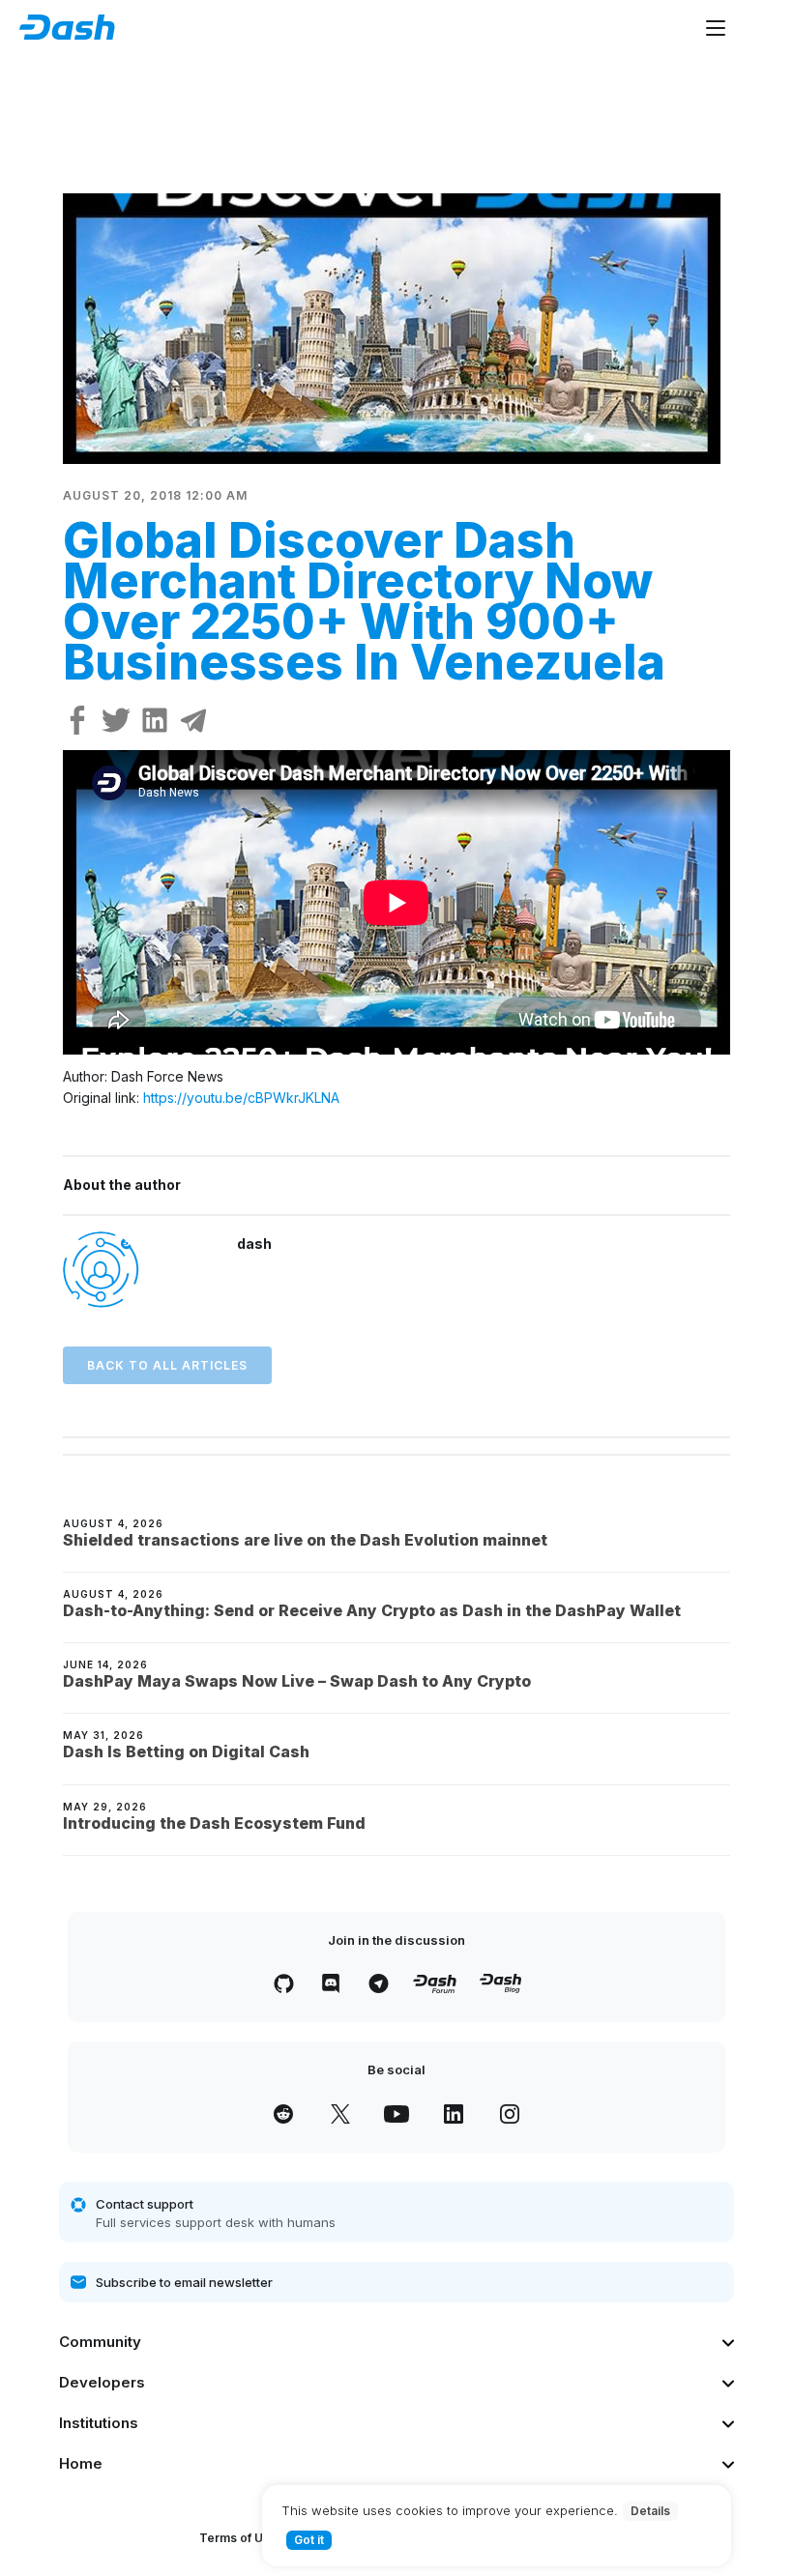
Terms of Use (238, 2538)
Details (650, 2511)
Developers (102, 2382)
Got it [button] (309, 2540)
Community (100, 2342)
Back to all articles (167, 1365)
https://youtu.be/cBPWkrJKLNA (241, 1098)
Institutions (99, 2423)
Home (81, 2463)
